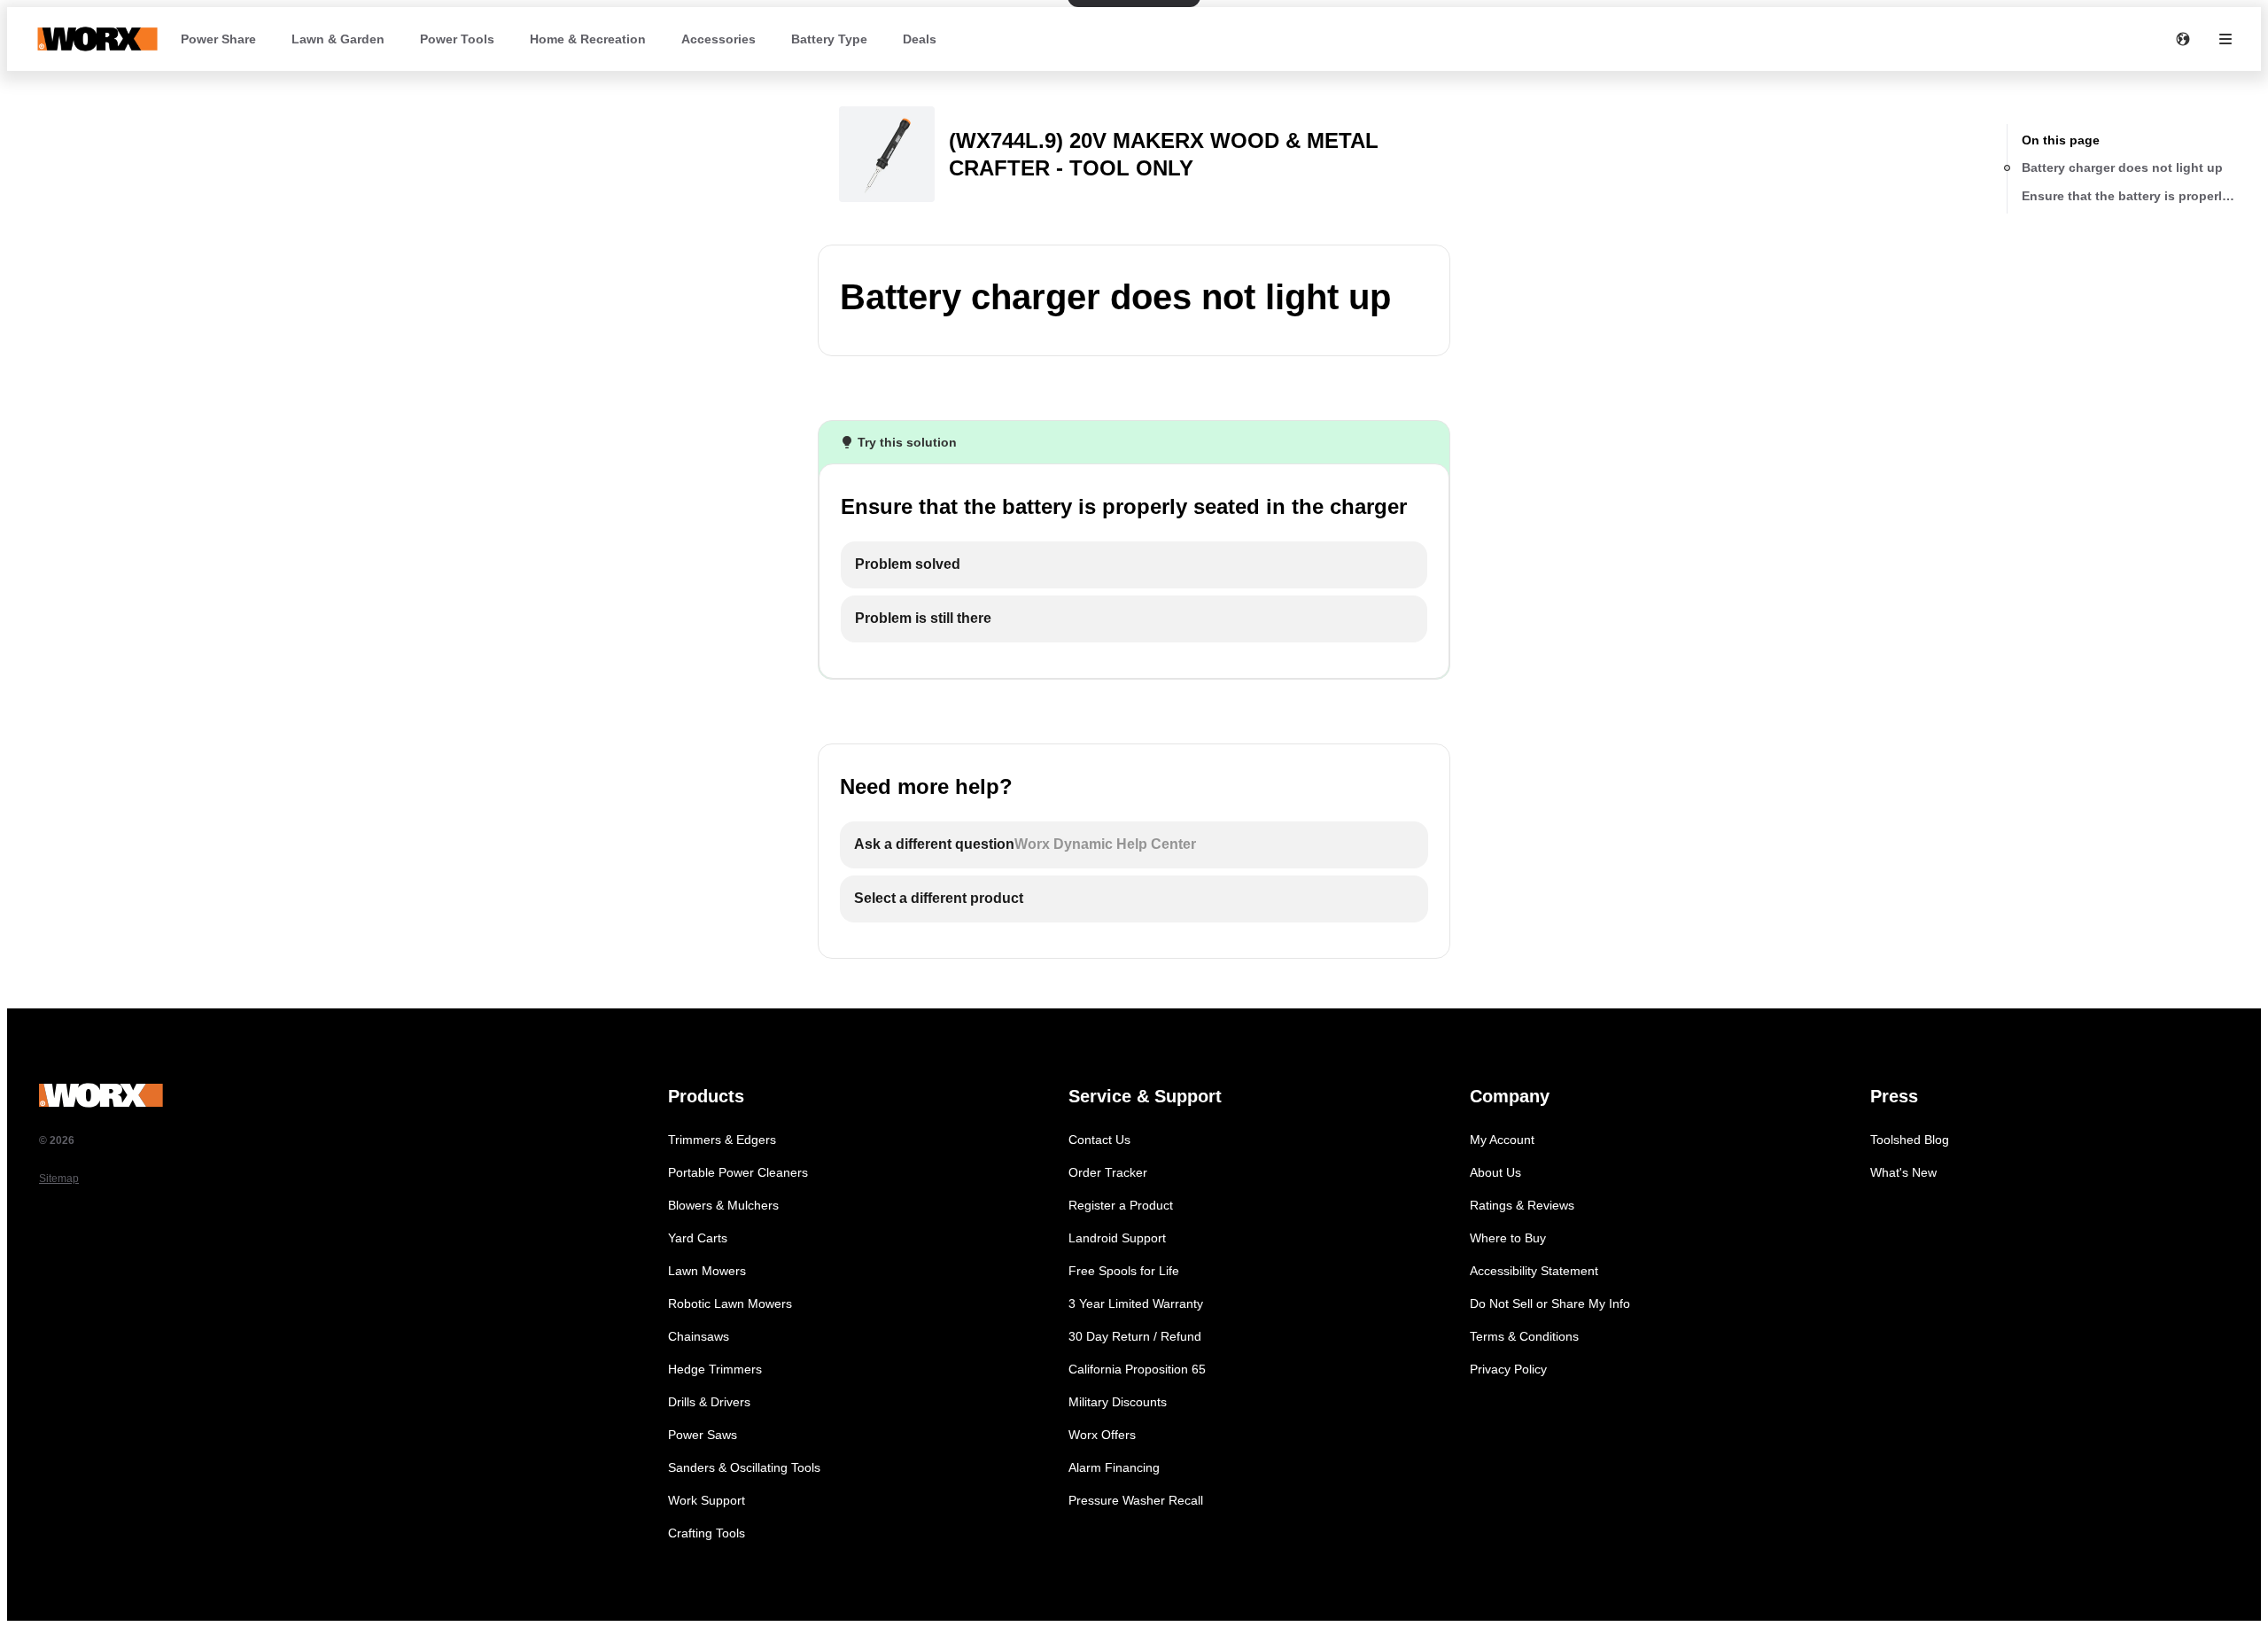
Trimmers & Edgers (722, 1140)
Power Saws (703, 1435)
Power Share (218, 39)
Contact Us (1099, 1140)
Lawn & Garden (338, 39)
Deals (920, 39)
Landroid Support (1117, 1238)
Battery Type (829, 39)
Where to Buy (1508, 1238)
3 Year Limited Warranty (1136, 1303)
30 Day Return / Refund (1135, 1336)
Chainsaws (699, 1336)
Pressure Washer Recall (1136, 1500)
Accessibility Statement (1534, 1271)
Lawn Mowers (707, 1271)
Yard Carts (698, 1238)
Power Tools (457, 39)
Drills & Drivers (709, 1402)
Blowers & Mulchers (723, 1205)
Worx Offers (1102, 1435)
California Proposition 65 (1137, 1369)
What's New (1903, 1172)
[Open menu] (2225, 39)
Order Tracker (1108, 1172)
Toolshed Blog (1910, 1140)
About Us (1495, 1172)
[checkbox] (1134, 565)
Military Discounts (1118, 1402)
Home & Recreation (588, 39)
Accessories (718, 39)
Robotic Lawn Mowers (730, 1303)
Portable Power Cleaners (738, 1172)
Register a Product (1121, 1205)
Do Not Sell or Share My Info (1550, 1303)
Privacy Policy (1508, 1369)
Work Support (707, 1500)
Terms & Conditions (1524, 1336)
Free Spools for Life (1124, 1271)
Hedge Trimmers (715, 1369)
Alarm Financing (1114, 1467)
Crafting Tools (707, 1533)
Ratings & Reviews (1522, 1205)
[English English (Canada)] (2183, 39)
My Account (1502, 1140)
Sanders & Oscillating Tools (744, 1467)
